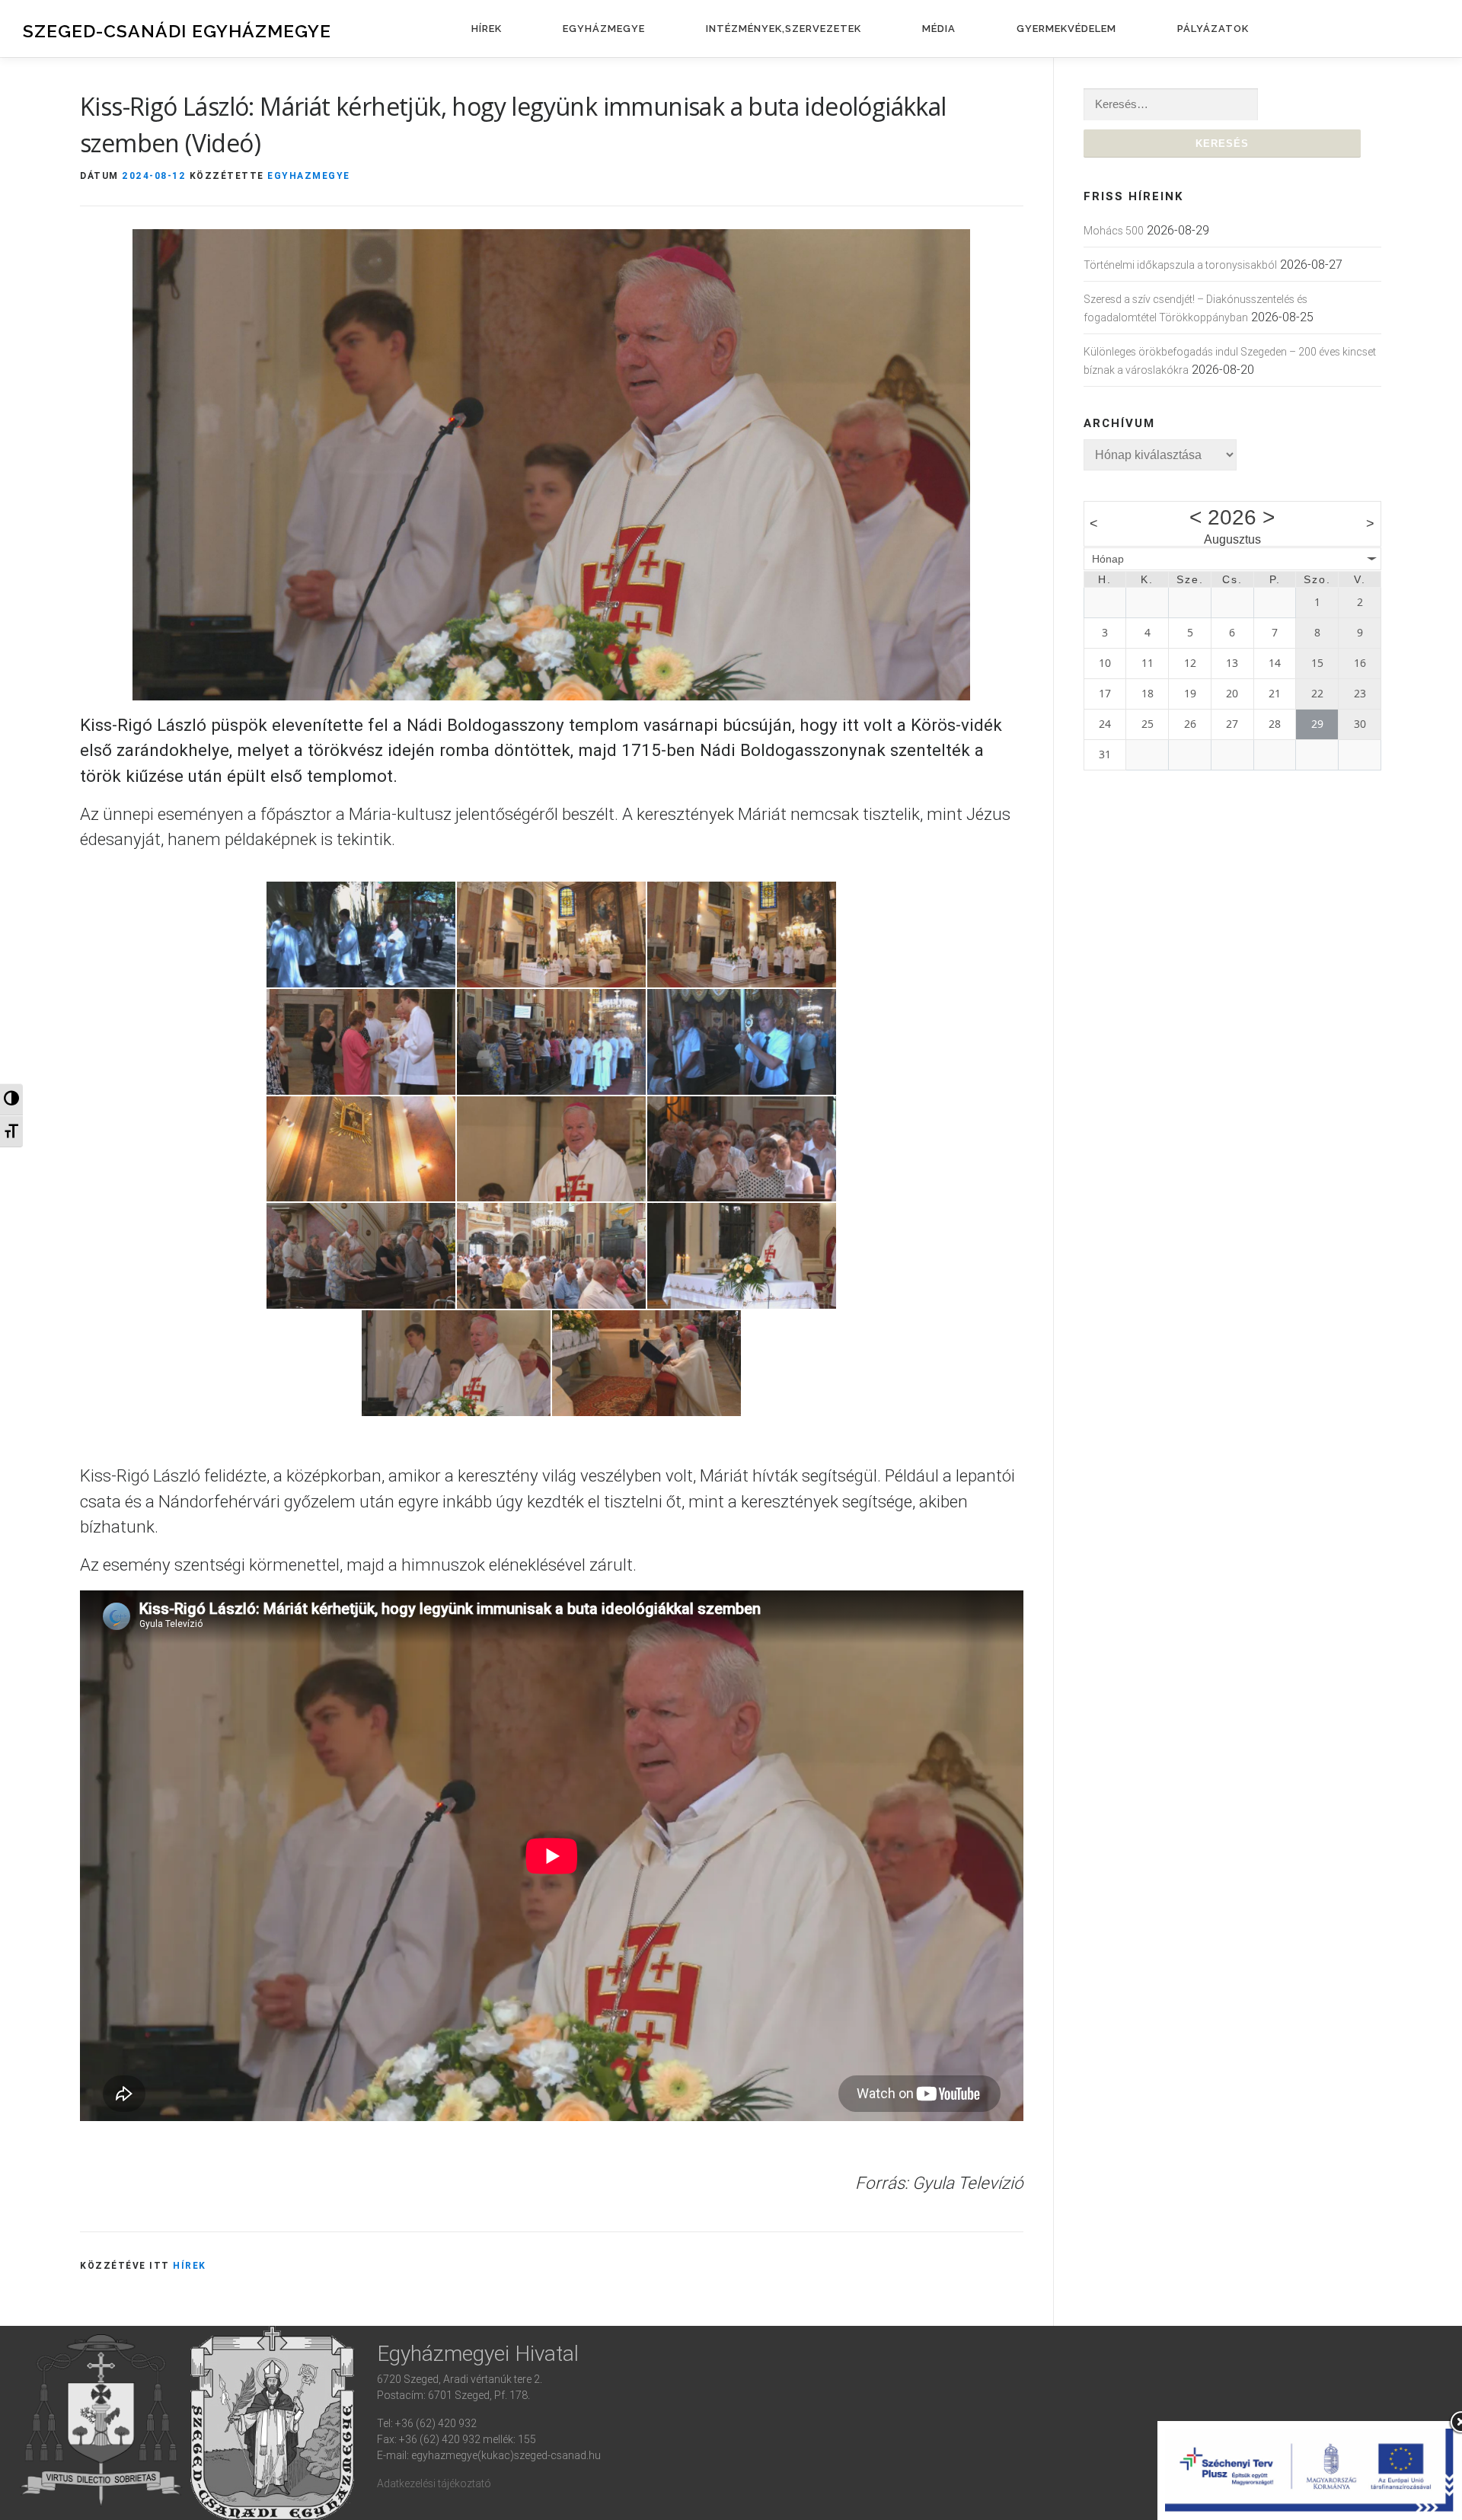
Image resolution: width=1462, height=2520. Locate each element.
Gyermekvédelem (1066, 29)
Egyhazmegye (309, 175)
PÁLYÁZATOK (1213, 29)
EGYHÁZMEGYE (604, 29)
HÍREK (487, 29)
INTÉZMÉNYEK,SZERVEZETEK (784, 29)
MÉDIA (939, 29)
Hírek (190, 2265)
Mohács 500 (1114, 231)
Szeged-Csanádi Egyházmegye (177, 31)
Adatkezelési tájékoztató (434, 2483)
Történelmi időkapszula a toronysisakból (1180, 265)
